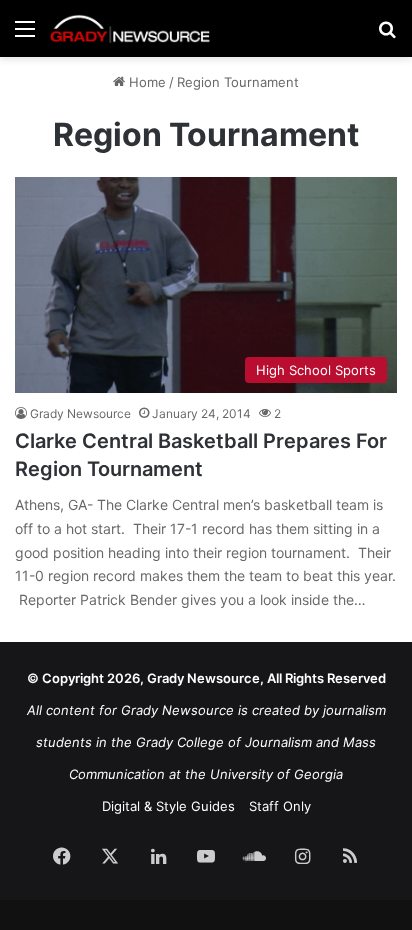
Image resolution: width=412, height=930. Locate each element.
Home (145, 82)
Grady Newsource (80, 413)
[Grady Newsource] (130, 28)
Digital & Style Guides (168, 806)
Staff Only (280, 806)
